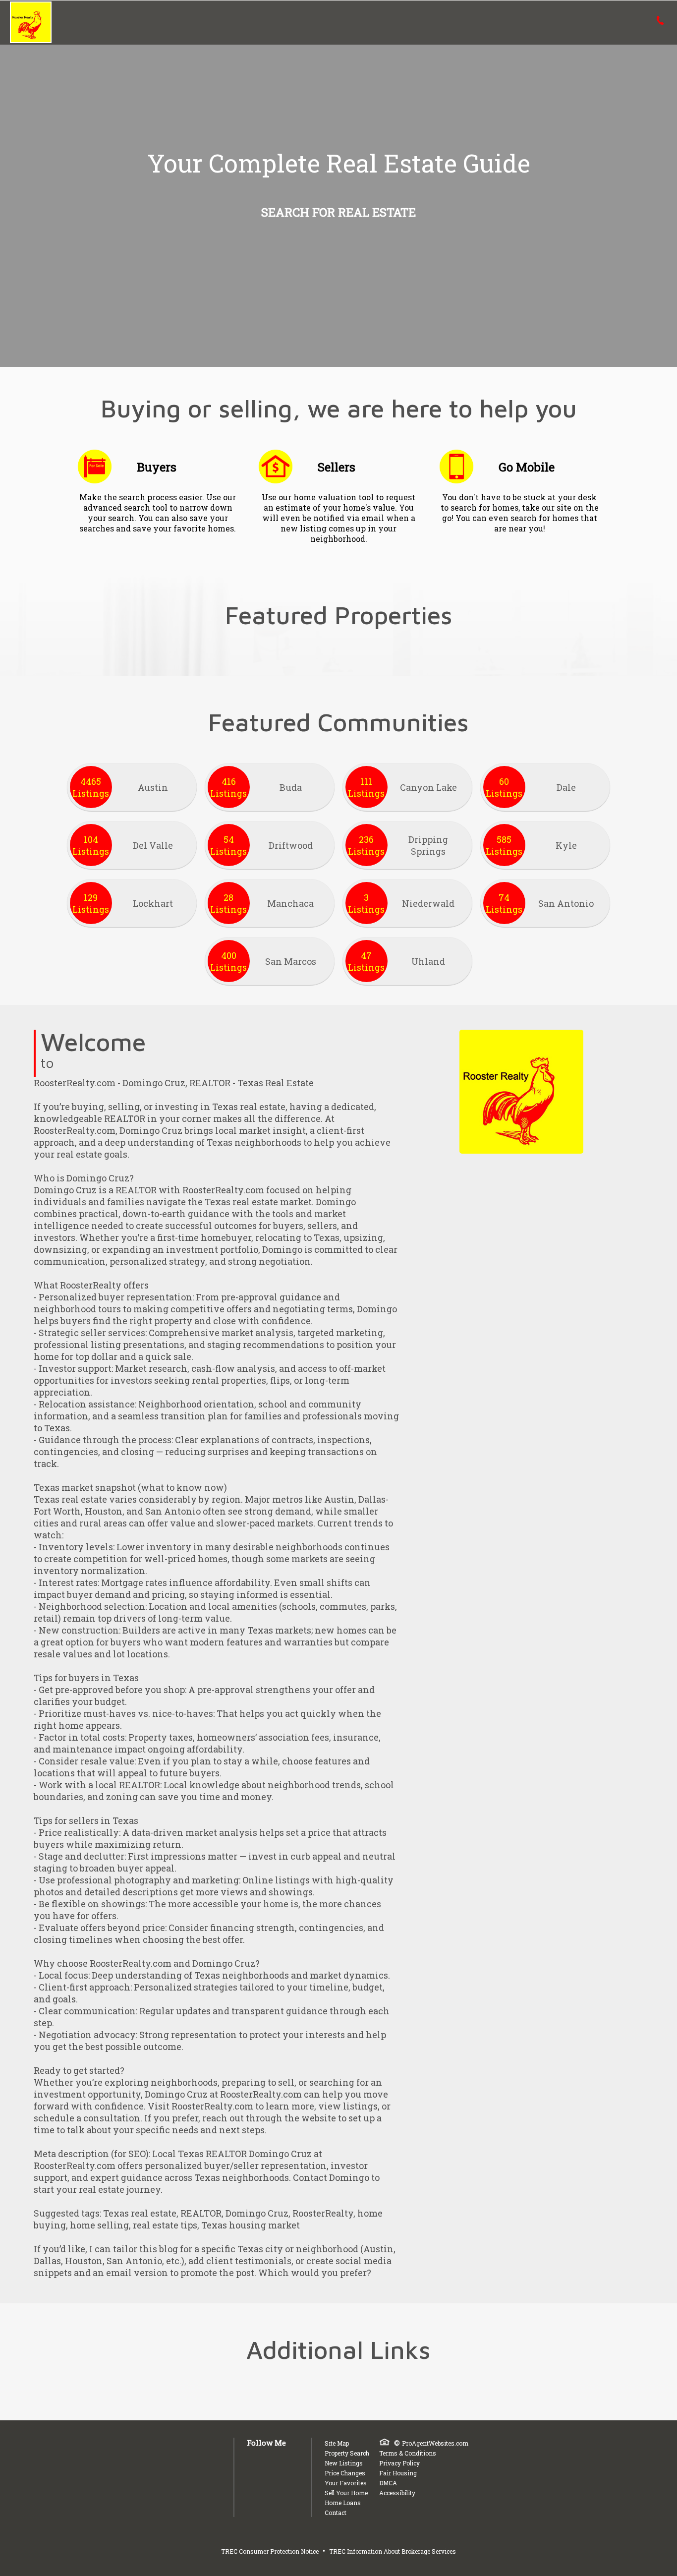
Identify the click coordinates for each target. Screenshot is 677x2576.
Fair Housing (398, 2473)
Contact (336, 2513)
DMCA (388, 2483)
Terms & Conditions (408, 2453)
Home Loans (343, 2503)
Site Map (337, 2443)
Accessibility (397, 2493)
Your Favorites (346, 2483)
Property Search (347, 2453)
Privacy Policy (399, 2463)
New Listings (344, 2463)
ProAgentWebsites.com (435, 2443)
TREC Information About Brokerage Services (393, 2551)
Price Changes (345, 2473)
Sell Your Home (346, 2493)
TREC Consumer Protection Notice (270, 2551)
